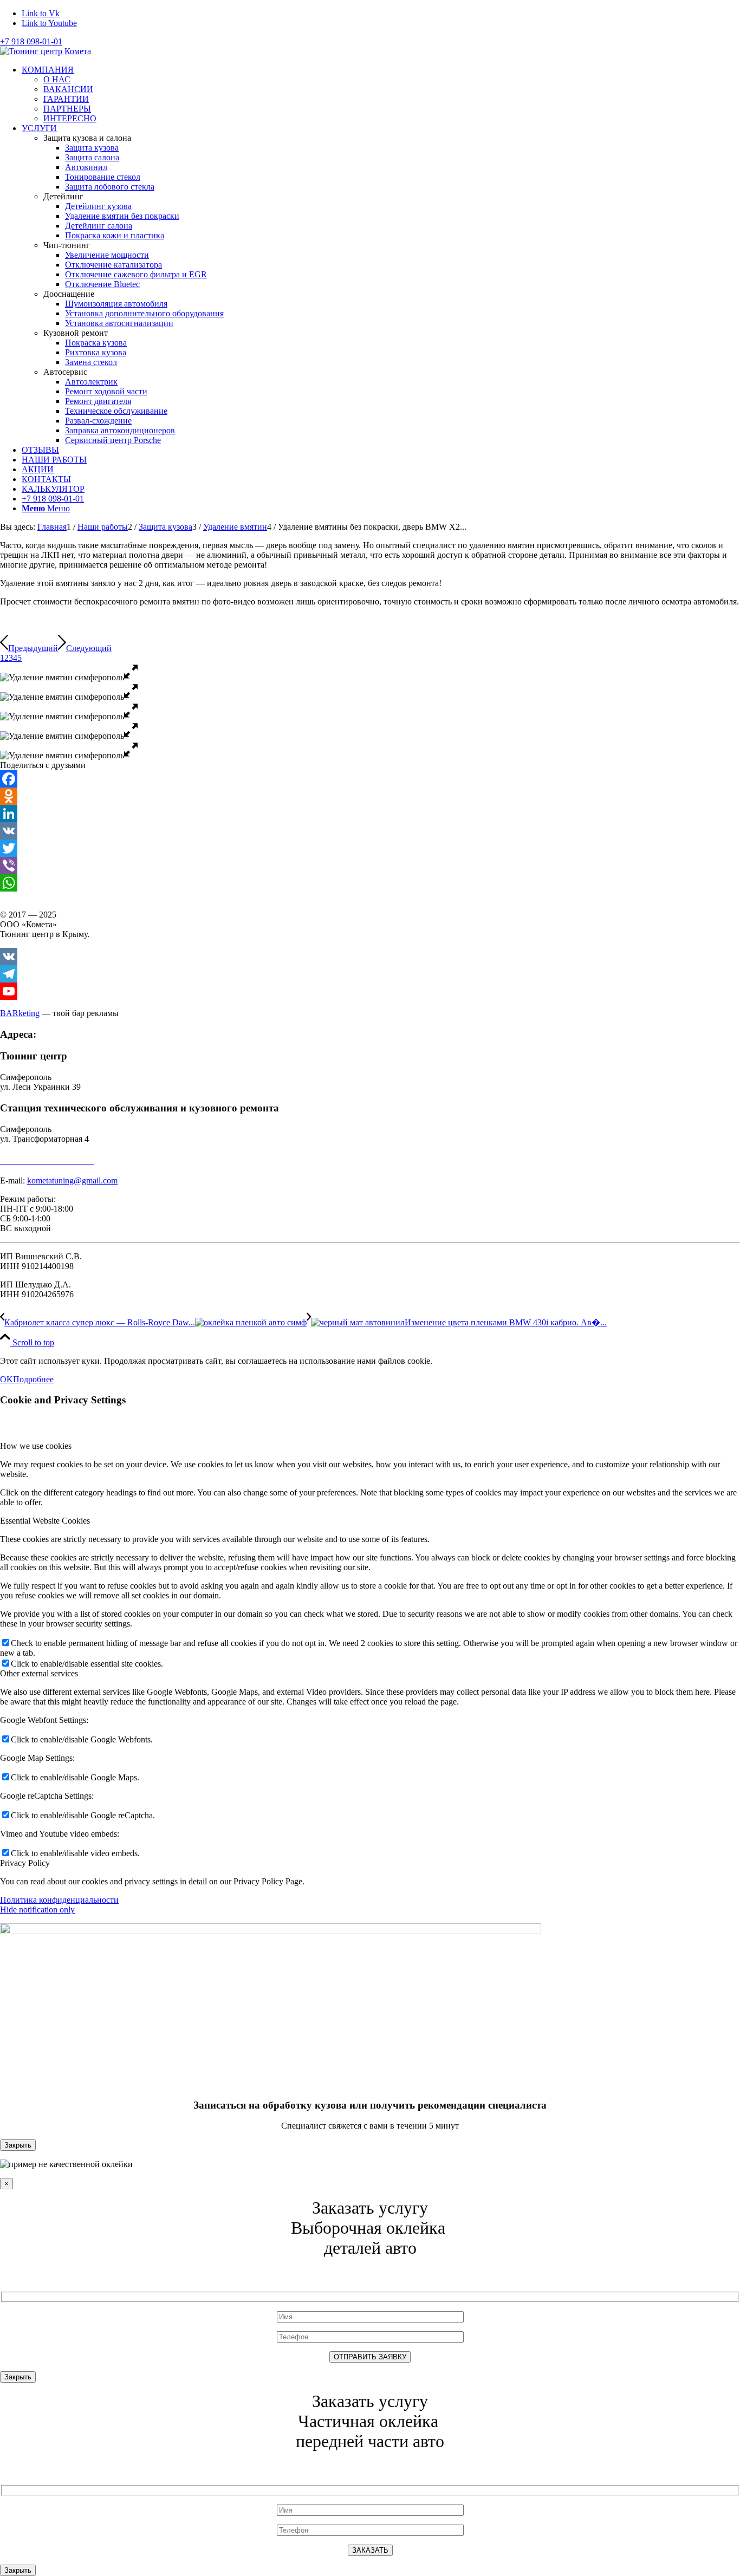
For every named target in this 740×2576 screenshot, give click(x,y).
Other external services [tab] (39, 1673)
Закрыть (18, 2145)
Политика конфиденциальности (59, 1900)
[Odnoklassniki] (370, 796)
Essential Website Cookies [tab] (45, 1521)
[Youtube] (370, 991)
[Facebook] (370, 779)
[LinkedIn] (370, 814)
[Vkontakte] (370, 957)
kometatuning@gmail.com (72, 1180)
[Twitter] (370, 848)
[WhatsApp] (370, 883)
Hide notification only (37, 1910)
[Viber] (370, 866)
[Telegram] (370, 974)
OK (7, 1379)
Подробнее (33, 1379)
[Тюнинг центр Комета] (46, 51)
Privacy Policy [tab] (25, 1863)
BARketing (20, 1013)
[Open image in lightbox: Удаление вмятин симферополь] (131, 677)
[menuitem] (381, 94)
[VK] (370, 831)
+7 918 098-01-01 (31, 41)
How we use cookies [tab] (36, 1446)
